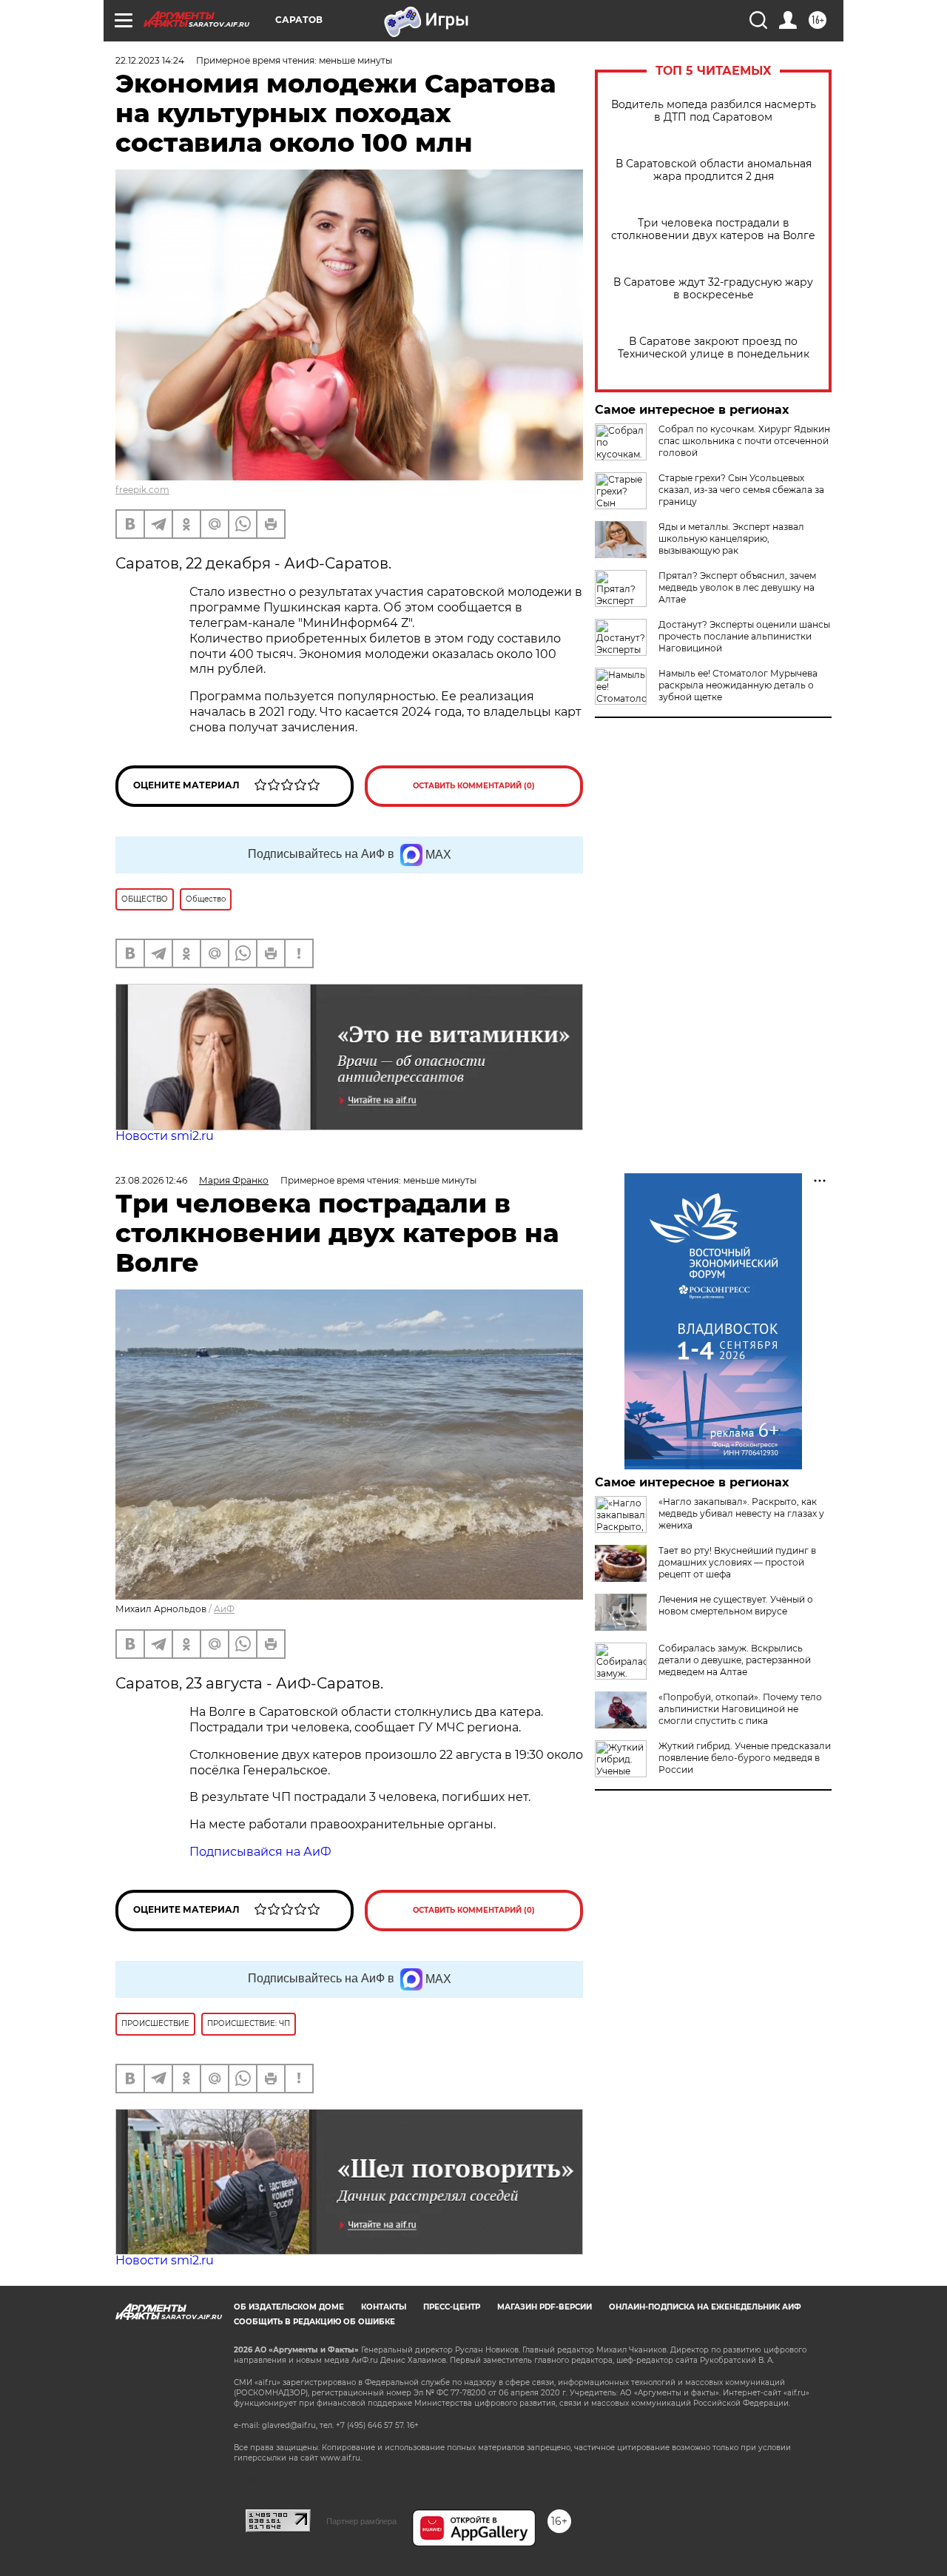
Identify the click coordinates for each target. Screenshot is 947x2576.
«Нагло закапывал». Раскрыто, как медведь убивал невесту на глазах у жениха (741, 1513)
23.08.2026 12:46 (151, 1180)
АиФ (224, 1609)
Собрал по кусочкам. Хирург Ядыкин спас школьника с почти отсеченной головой (744, 441)
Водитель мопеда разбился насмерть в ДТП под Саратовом (714, 111)
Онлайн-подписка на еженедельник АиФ (705, 2307)
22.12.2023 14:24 (150, 60)
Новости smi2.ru (165, 1136)
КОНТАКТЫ (384, 2307)
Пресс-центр (452, 2307)
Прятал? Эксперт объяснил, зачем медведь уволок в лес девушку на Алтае (737, 587)
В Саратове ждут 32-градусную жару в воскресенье (713, 289)
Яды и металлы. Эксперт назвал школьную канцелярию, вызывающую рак (731, 539)
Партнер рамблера (361, 2521)
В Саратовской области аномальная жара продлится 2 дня (714, 170)
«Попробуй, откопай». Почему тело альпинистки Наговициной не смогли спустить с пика (740, 1709)
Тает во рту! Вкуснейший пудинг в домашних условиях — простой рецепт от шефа (737, 1562)
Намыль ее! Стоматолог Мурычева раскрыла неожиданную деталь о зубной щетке (738, 685)
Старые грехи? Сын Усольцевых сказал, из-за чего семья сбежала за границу (741, 490)
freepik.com (142, 490)
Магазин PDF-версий (545, 2307)
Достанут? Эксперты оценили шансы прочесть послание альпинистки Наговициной (744, 636)
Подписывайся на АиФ (260, 1852)
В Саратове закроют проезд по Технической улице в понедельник (714, 348)
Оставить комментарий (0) (474, 786)
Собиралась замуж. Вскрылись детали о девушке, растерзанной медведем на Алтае (735, 1660)
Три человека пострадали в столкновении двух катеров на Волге (713, 229)
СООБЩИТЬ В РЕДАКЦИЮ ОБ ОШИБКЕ (314, 2322)
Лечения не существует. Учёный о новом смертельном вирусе (736, 1605)
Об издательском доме (289, 2307)
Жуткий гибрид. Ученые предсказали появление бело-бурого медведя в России (745, 1758)
